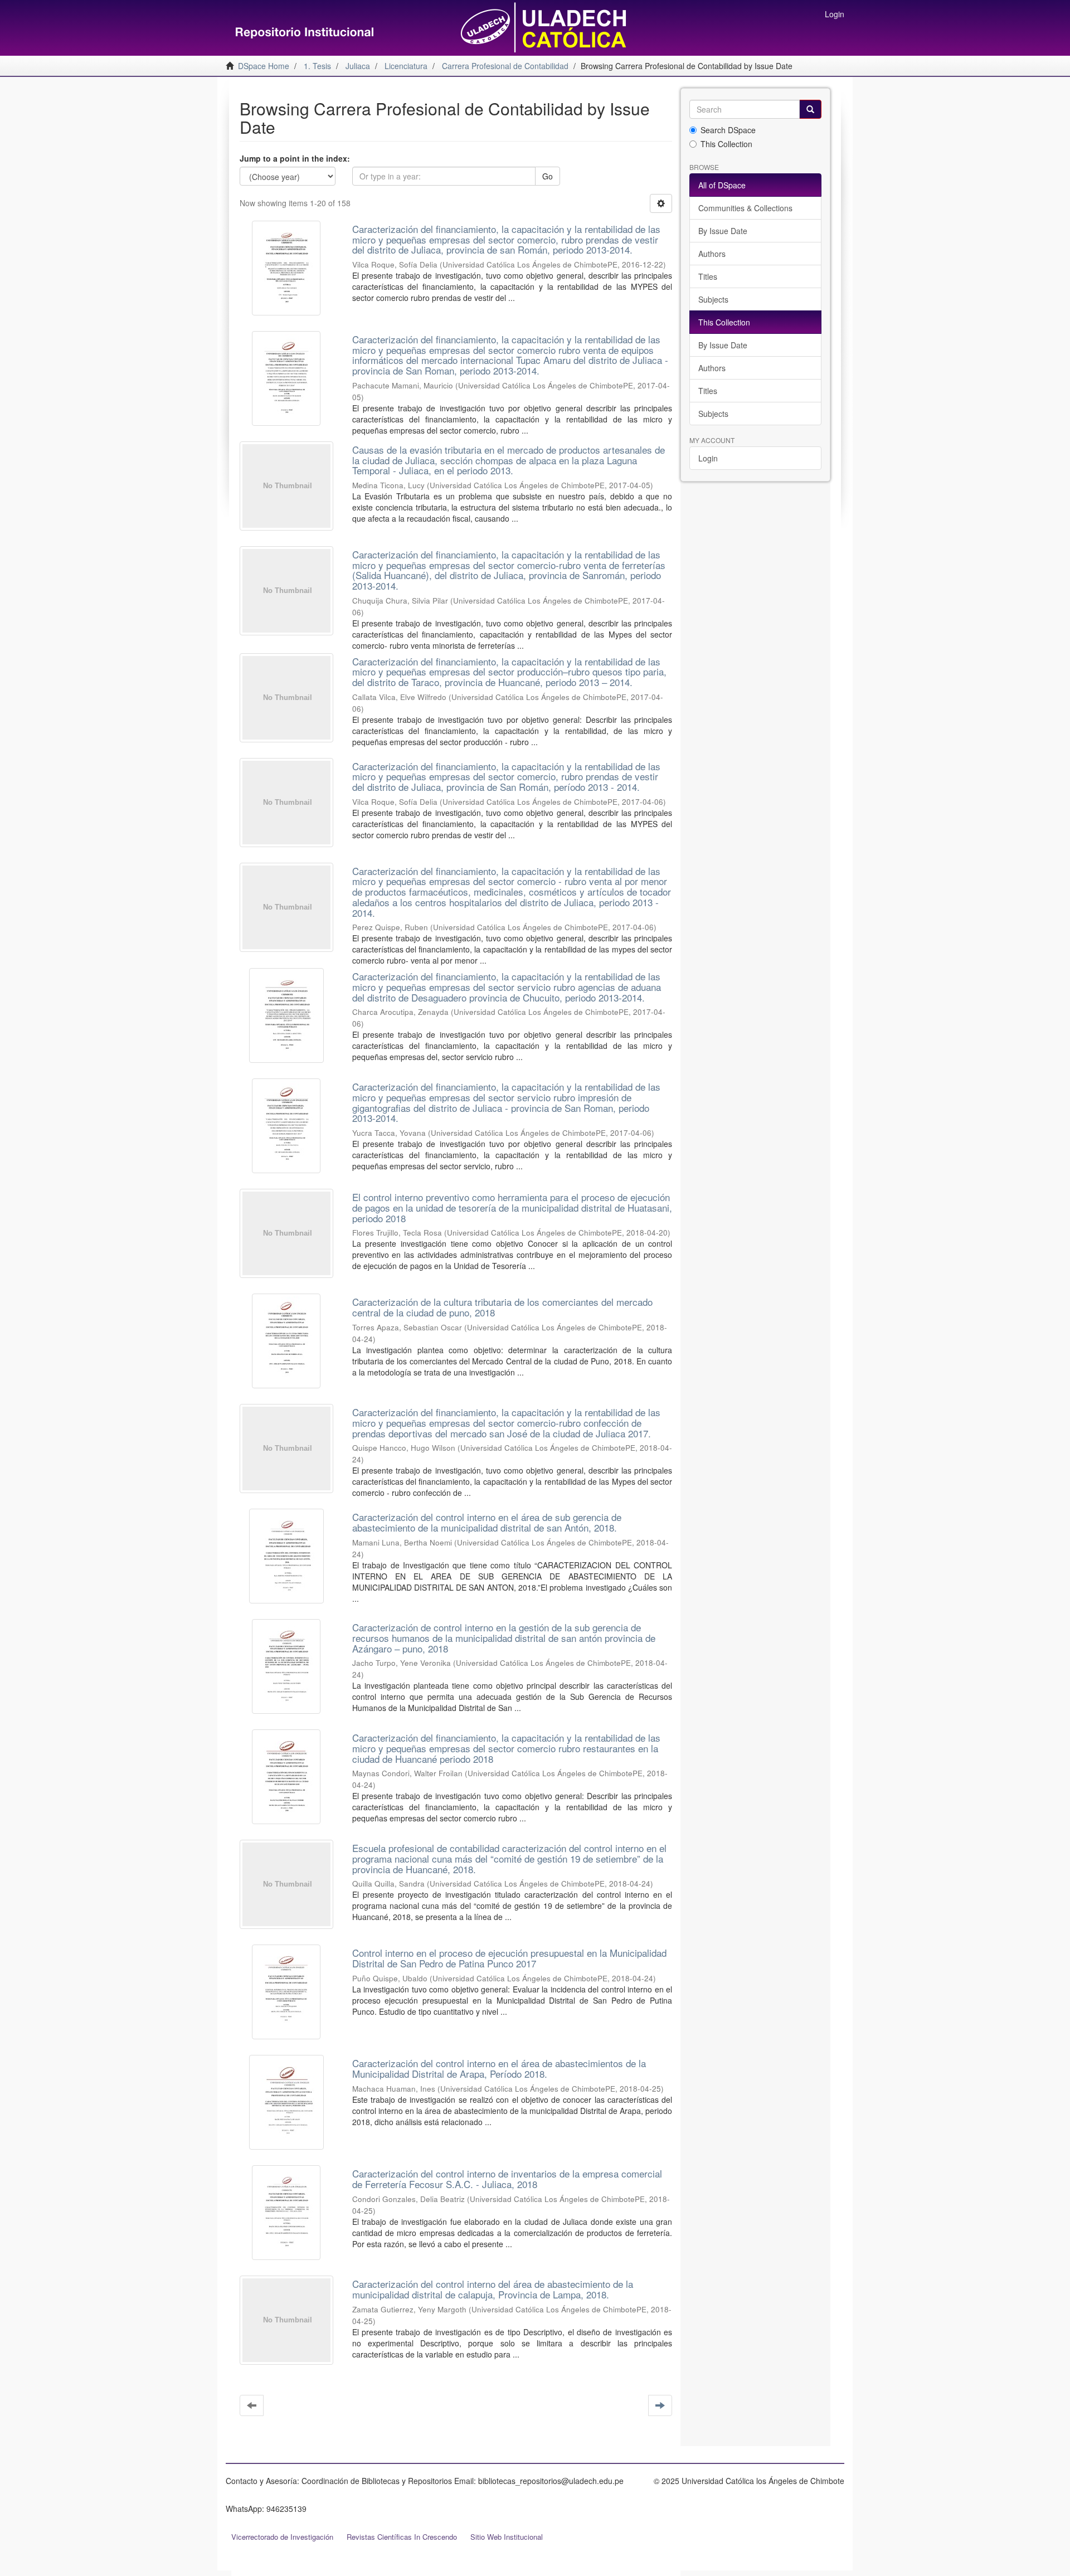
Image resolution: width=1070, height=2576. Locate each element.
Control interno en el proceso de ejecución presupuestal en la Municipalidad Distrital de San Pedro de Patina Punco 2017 (509, 1958)
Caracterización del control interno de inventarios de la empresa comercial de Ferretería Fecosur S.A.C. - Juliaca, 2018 (507, 2179)
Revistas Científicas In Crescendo (402, 2537)
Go (548, 176)
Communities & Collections (745, 208)
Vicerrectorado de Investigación (282, 2537)
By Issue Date (723, 231)
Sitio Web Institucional (507, 2537)
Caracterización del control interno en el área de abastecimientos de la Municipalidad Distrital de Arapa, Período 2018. (499, 2068)
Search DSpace (728, 130)
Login (708, 458)
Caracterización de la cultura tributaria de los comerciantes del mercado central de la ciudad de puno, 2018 (502, 1307)
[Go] (810, 109)
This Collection (726, 144)
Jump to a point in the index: (295, 158)
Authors (712, 254)
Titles (708, 276)
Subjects (713, 299)
